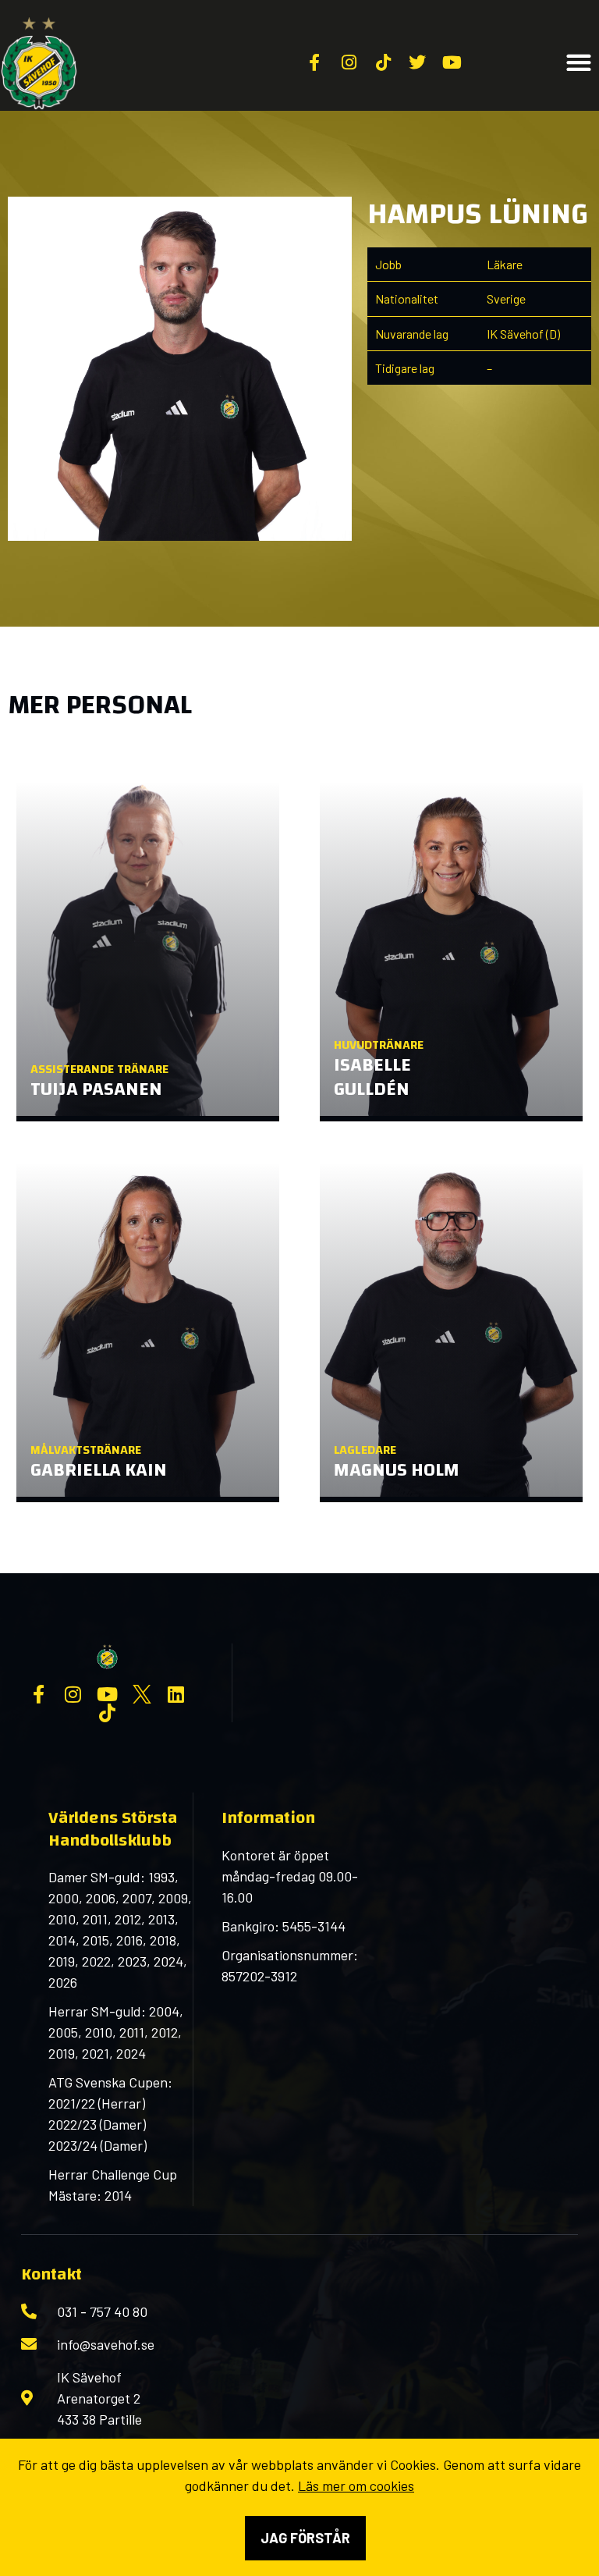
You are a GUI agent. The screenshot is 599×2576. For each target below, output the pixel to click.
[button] (579, 63)
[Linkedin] (176, 1694)
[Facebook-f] (39, 1694)
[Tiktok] (108, 1713)
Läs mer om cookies (356, 2485)
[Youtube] (108, 1694)
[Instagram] (73, 1694)
